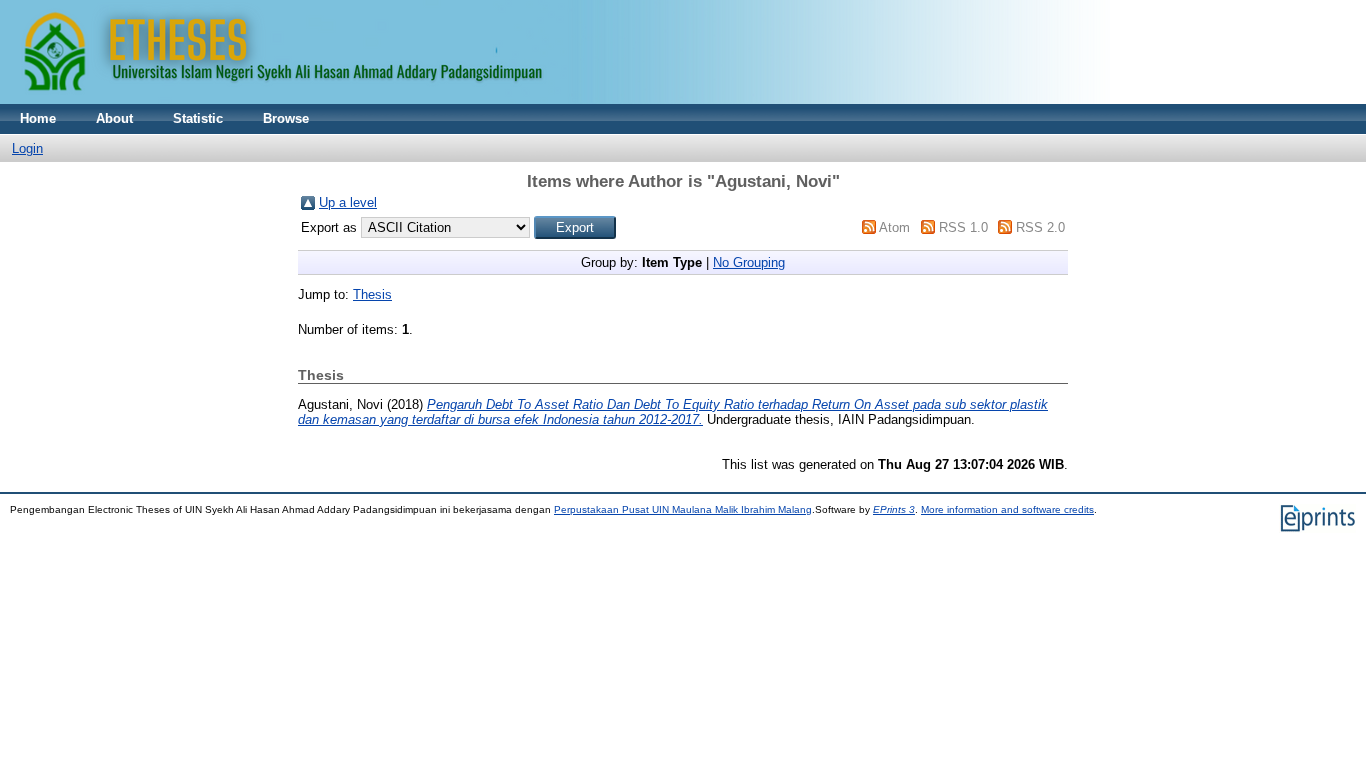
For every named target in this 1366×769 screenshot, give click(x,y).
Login (27, 148)
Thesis (372, 294)
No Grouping (749, 262)
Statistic (198, 118)
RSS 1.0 (963, 227)
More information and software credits (1007, 509)
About (114, 118)
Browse (286, 118)
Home (38, 118)
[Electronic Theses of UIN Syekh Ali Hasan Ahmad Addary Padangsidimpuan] (555, 99)
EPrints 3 (894, 509)
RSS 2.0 (1040, 227)
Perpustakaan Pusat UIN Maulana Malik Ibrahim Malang (683, 509)
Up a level (348, 202)
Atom (894, 227)
